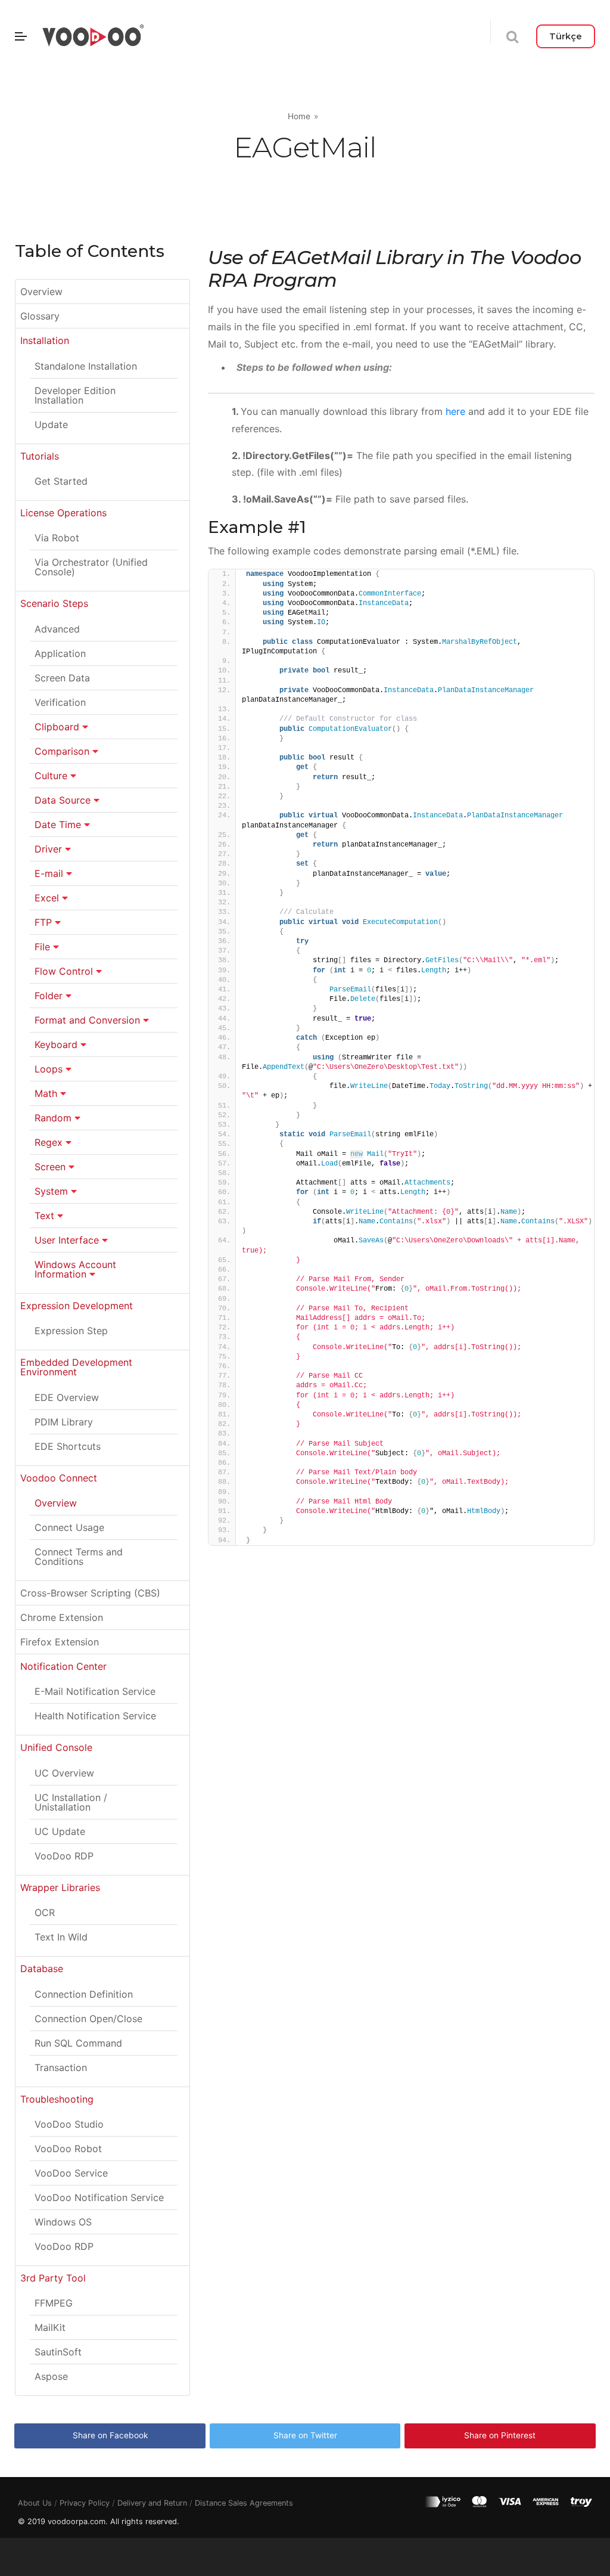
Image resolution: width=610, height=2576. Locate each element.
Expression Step (71, 1331)
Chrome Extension (62, 1617)
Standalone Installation (86, 366)
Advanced (57, 629)
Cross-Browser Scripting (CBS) (90, 1593)
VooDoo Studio (69, 2124)
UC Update (60, 1831)
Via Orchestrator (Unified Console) (91, 567)
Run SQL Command (78, 2043)
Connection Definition (84, 1994)
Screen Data (62, 678)
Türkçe (566, 36)
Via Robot (57, 538)
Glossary (40, 316)
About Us (35, 2503)
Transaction (61, 2067)
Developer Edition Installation (75, 395)
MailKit (50, 2327)
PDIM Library (64, 1422)
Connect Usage (69, 1527)
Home (299, 116)
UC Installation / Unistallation (71, 1802)
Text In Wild (61, 1937)
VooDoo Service (71, 2173)
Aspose (51, 2376)
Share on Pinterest (500, 2435)
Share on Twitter (305, 2435)
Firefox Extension (60, 1642)
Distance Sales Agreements (244, 2503)
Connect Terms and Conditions (79, 1557)
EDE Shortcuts (68, 1446)
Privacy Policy (85, 2503)
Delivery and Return (152, 2503)
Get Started (61, 481)
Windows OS (63, 2222)
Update (51, 424)
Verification (60, 702)
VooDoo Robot (68, 2149)
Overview (41, 292)
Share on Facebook (110, 2435)
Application (60, 653)
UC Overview (64, 1773)
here (454, 411)
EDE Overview (67, 1397)
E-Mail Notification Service (95, 1691)
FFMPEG (54, 2303)
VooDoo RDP (64, 1856)
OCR (45, 1912)
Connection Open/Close (88, 2019)
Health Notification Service (95, 1716)
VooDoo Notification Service (99, 2197)
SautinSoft (58, 2352)
